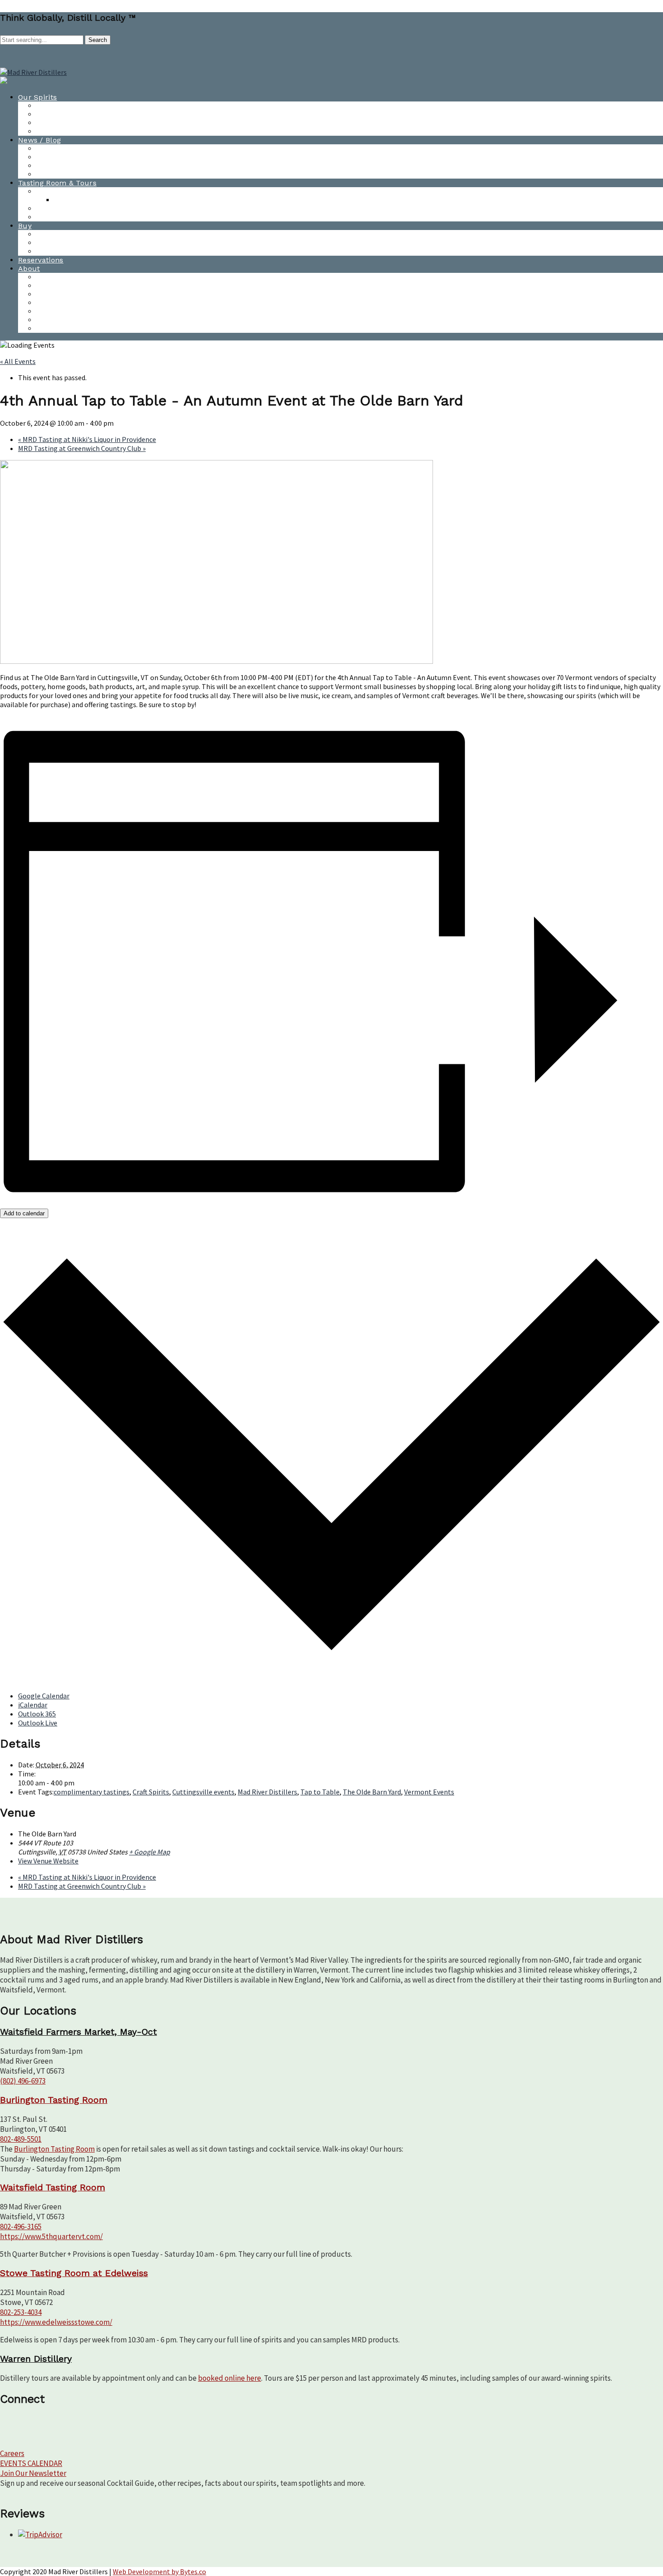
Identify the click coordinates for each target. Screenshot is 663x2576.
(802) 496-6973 (23, 2081)
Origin (47, 329)
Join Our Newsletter (33, 2473)
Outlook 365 (37, 1714)
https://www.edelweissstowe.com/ (56, 2322)
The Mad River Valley (74, 320)
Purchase (53, 234)
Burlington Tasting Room (81, 191)
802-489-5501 (21, 2139)
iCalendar (33, 1705)
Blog (44, 157)
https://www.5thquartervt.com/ (51, 2236)
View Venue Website (48, 1861)
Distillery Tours (63, 217)
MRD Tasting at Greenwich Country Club (82, 448)
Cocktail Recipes (65, 123)
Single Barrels (61, 251)
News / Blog (39, 140)
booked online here (230, 2378)
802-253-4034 (21, 2312)
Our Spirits (37, 97)
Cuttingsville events (203, 1792)
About (29, 269)
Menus (66, 200)
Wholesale (55, 243)
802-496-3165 (21, 2226)
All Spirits (53, 106)
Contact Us (56, 277)
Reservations (41, 260)
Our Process (58, 311)
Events (48, 286)
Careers (12, 2453)
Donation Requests (70, 303)
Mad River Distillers (267, 1792)
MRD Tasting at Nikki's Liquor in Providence (87, 439)
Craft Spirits (151, 1792)
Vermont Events (429, 1792)
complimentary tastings (92, 1792)
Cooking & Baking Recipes (82, 131)
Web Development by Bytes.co (159, 2571)
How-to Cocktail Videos (77, 114)
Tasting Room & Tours (57, 183)
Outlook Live (38, 1723)
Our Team (54, 294)
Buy (25, 226)
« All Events (18, 361)
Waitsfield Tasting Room (79, 209)
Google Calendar (44, 1696)
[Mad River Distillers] (33, 72)
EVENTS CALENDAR (31, 2463)
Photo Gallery (60, 174)
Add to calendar (24, 1213)
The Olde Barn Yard (372, 1792)
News (46, 149)
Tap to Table (320, 1792)
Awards (50, 166)
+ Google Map (150, 1852)
